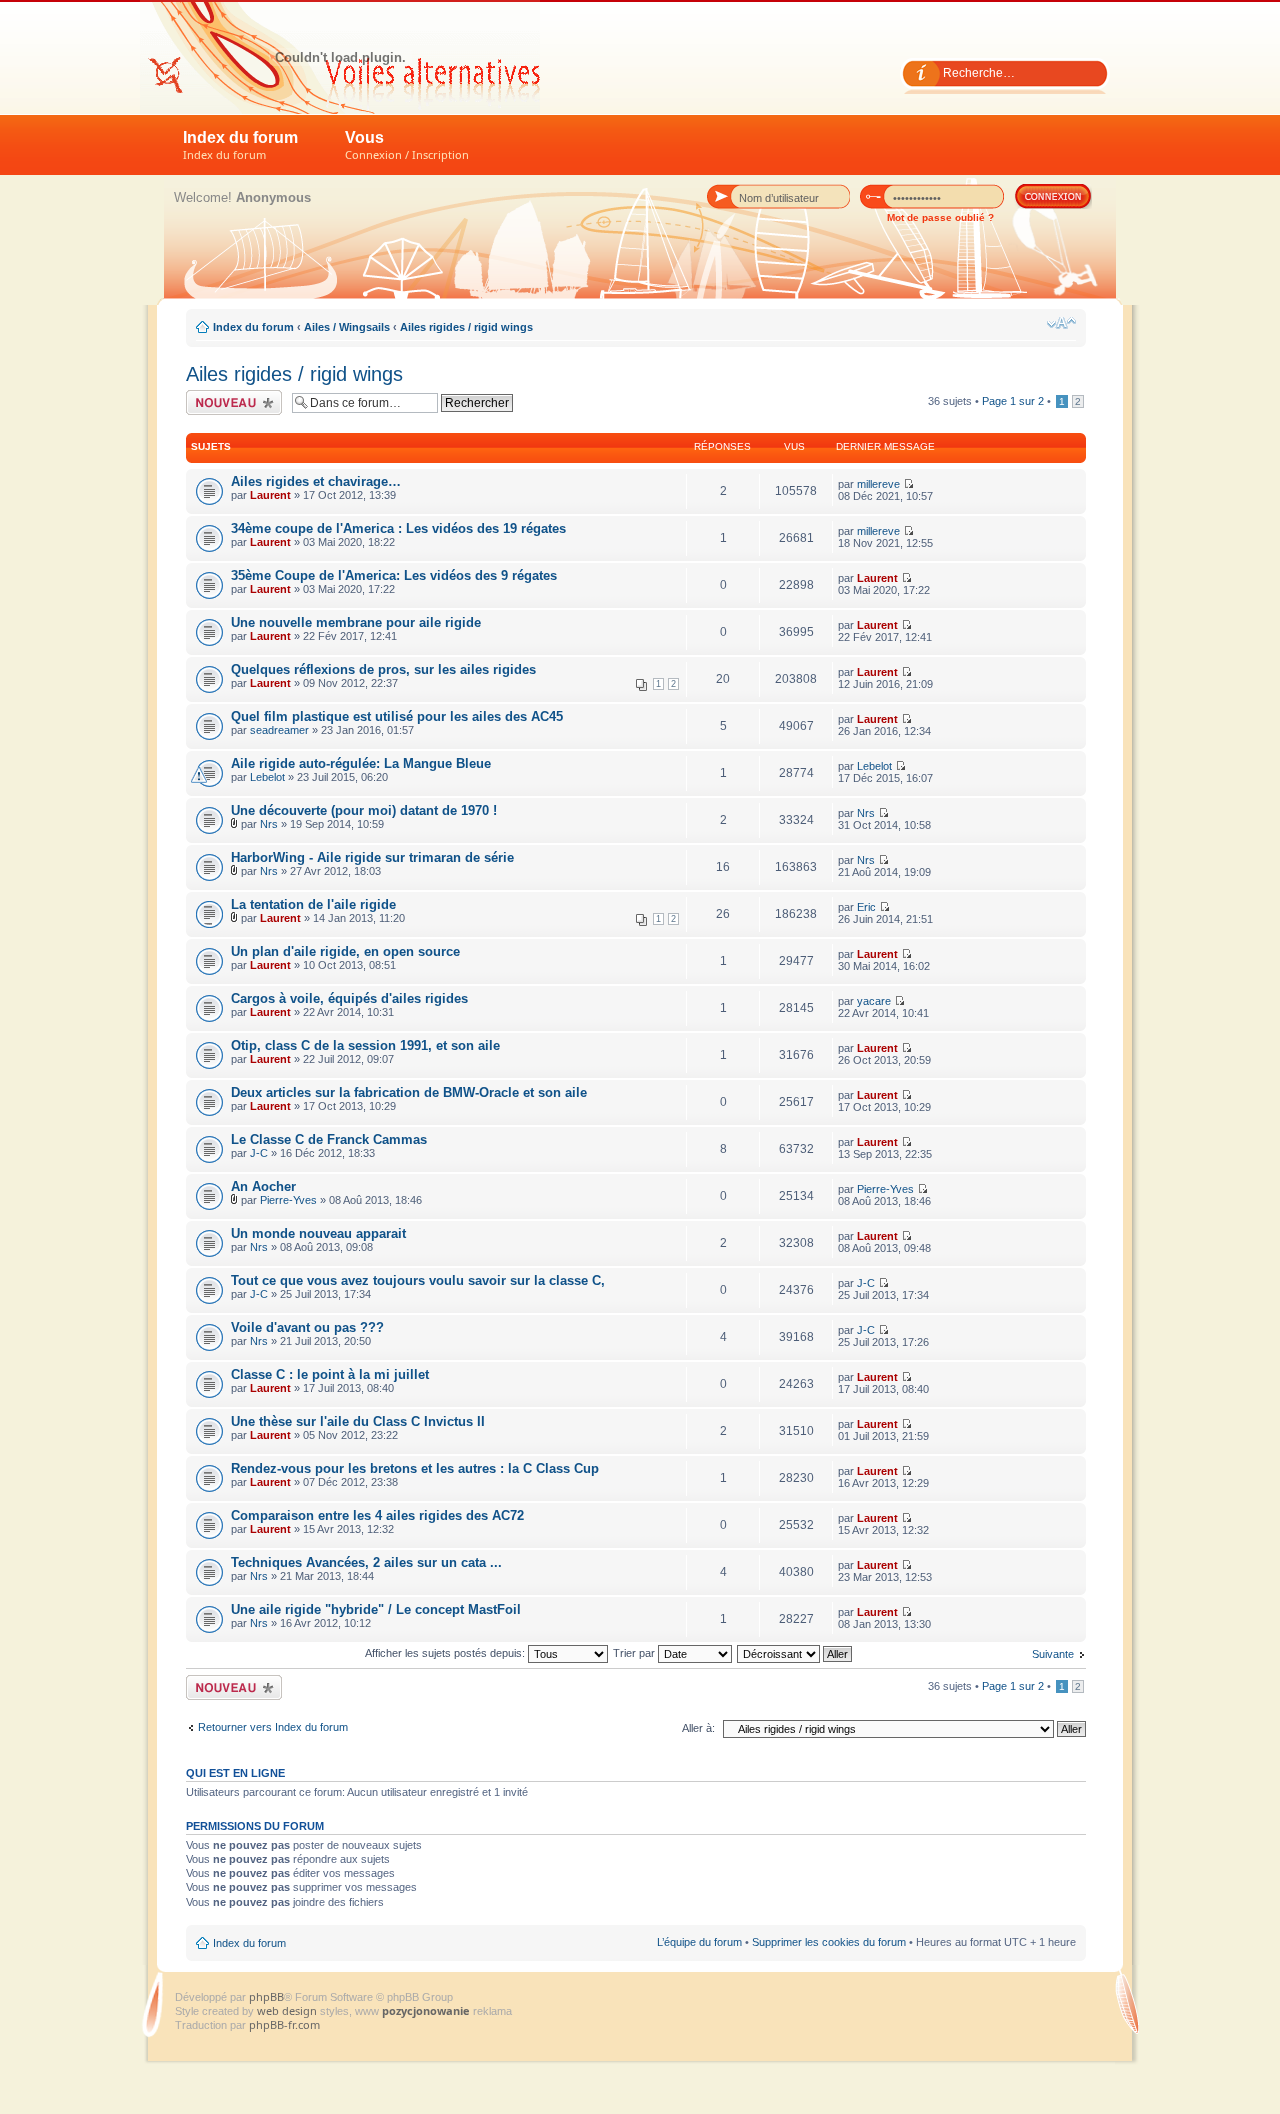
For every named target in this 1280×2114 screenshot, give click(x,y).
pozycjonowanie (426, 2010)
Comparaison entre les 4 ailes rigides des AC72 (377, 1515)
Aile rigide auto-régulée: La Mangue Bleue (361, 763)
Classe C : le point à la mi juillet (330, 1374)
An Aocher (263, 1186)
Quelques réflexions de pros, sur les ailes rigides (383, 669)
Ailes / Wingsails (347, 327)
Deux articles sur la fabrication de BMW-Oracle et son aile (409, 1092)
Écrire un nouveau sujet (230, 402)
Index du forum (240, 145)
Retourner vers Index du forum (273, 1727)
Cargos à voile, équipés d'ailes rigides (349, 998)
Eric (866, 907)
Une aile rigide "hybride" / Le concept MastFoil (376, 1609)
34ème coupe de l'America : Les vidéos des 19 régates (398, 528)
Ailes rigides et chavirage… (316, 481)
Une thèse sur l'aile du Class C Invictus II (358, 1421)
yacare (874, 1001)
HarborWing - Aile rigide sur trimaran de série (372, 857)
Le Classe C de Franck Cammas (329, 1139)
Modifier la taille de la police (1061, 323)
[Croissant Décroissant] (795, 1653)
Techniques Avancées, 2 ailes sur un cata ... (366, 1562)
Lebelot (267, 777)
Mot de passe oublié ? (940, 217)
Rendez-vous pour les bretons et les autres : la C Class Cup (415, 1468)
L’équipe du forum (699, 1942)
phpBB (266, 1996)
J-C (259, 1153)
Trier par (635, 1653)
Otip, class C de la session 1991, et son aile (365, 1045)
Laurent (270, 495)
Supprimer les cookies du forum (829, 1942)
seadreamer (279, 730)
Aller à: (698, 1728)
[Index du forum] (340, 57)
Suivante (1053, 1654)
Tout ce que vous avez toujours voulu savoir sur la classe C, (418, 1280)
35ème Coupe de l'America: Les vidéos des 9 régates (394, 575)
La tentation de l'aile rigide (313, 904)
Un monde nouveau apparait (318, 1233)
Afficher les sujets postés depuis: (446, 1653)
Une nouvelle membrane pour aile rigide (356, 622)
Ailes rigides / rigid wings (466, 327)
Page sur (1013, 401)
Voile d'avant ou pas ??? (307, 1327)
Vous (407, 145)
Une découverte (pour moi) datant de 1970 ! (364, 810)
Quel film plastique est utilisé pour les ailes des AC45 (397, 716)
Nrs (269, 824)
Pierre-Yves (288, 1200)
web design (288, 2010)
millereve (878, 484)
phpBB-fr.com (284, 2024)
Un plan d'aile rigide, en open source (345, 951)
